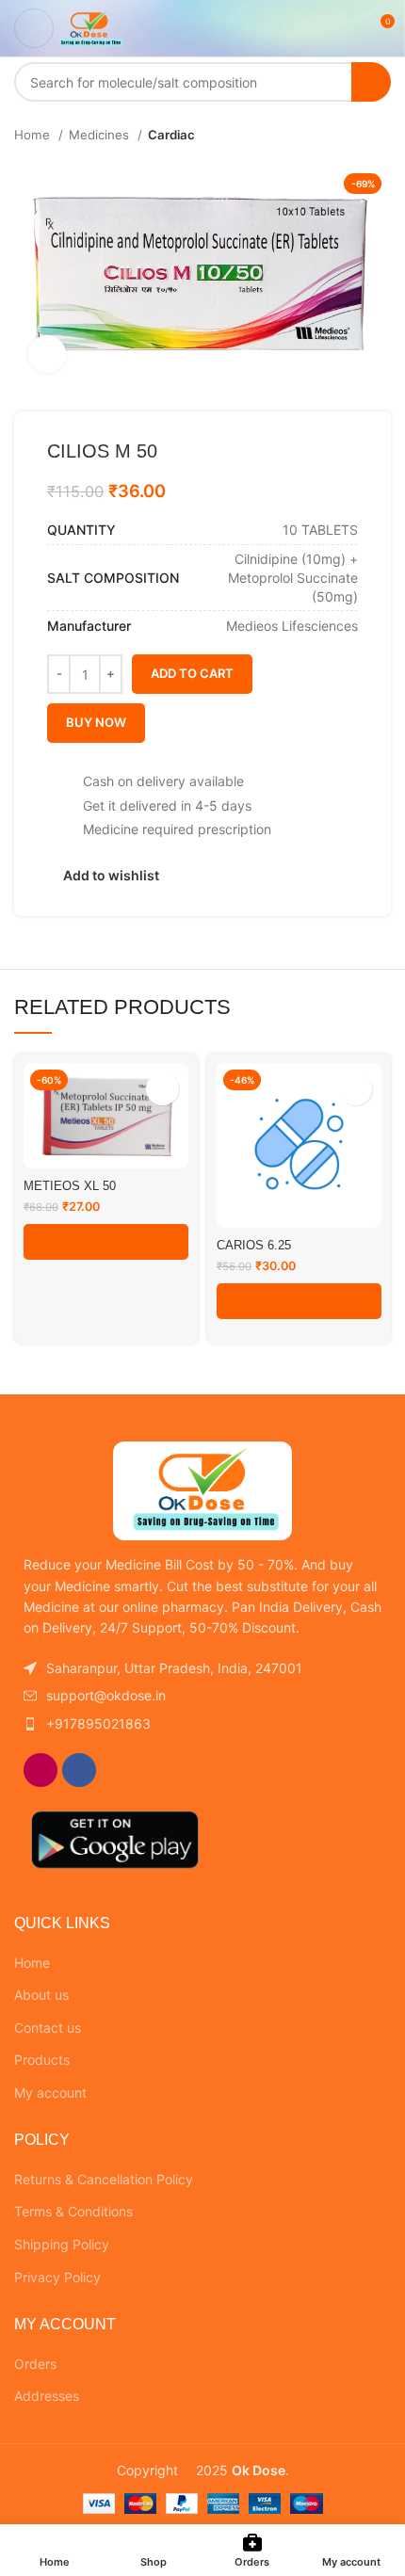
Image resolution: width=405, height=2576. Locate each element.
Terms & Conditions (73, 2211)
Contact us (48, 2028)
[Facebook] (79, 1770)
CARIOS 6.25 (254, 1246)
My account (50, 2093)
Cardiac (171, 135)
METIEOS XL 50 (70, 1186)
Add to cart (192, 673)
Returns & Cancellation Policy (104, 2179)
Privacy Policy (57, 2277)
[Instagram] (40, 1770)
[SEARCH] (371, 82)
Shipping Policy (62, 2244)
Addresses (47, 2396)
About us (41, 1995)
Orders (35, 2364)
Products (42, 2060)
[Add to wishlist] (162, 1089)
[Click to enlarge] (47, 354)
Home (34, 135)
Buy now (96, 722)
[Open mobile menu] (34, 28)
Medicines (101, 135)
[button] (106, 1242)
